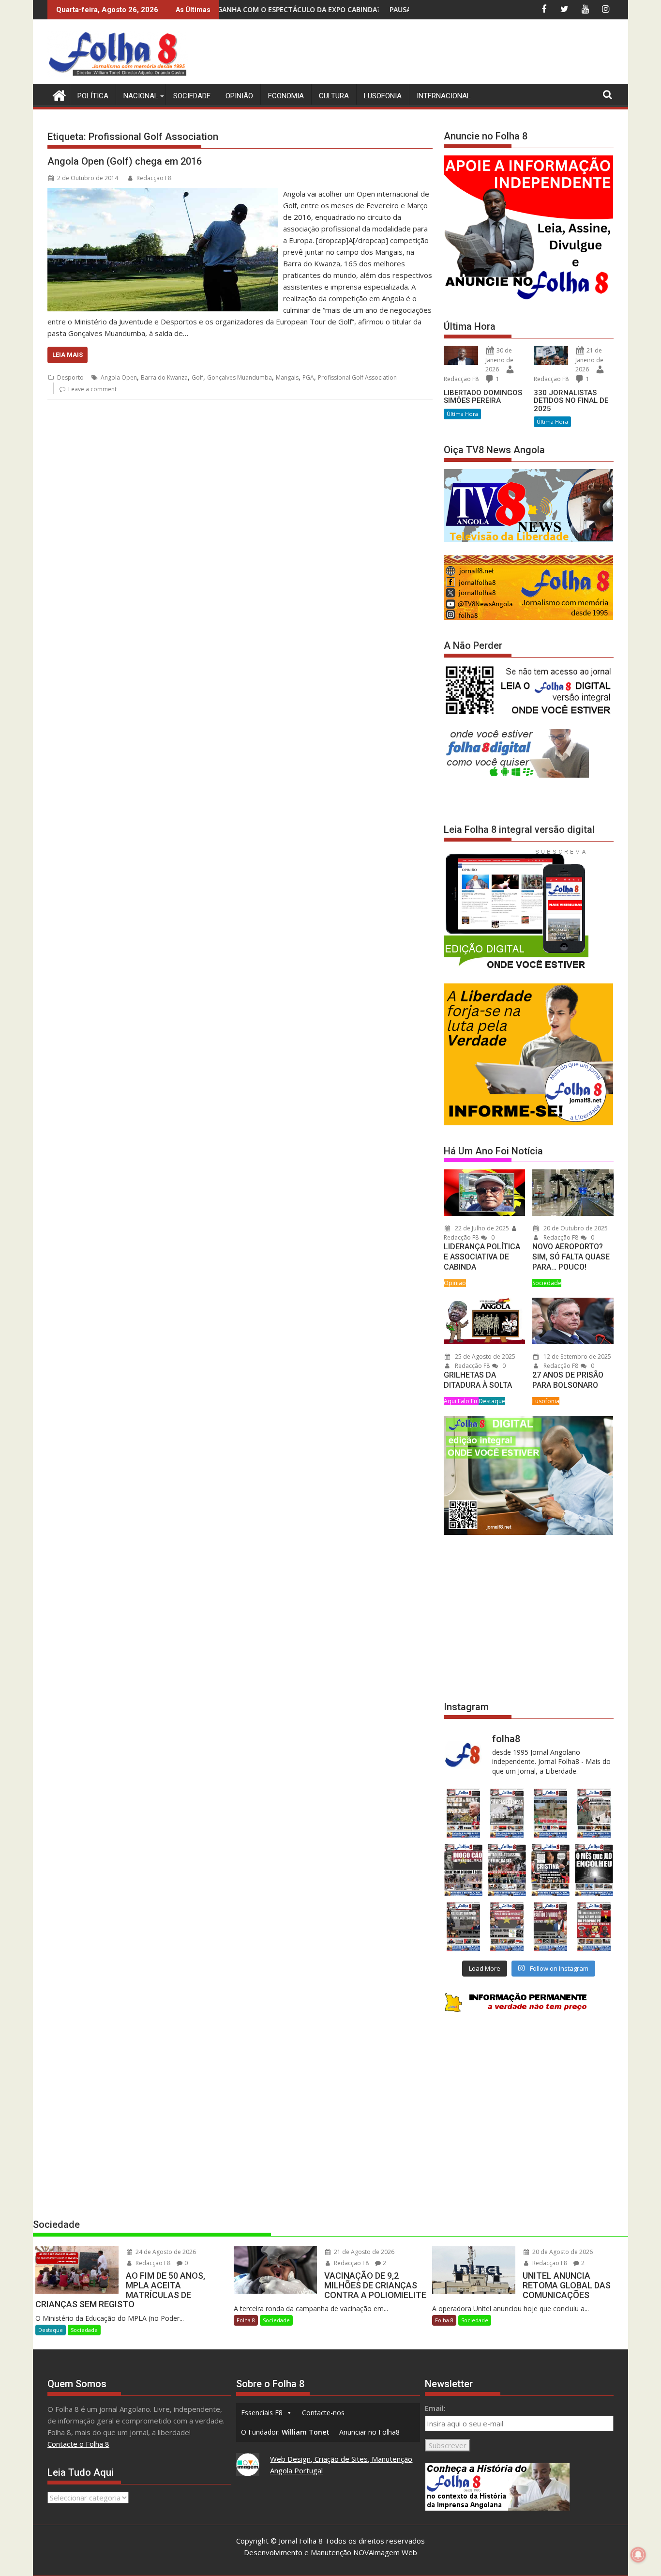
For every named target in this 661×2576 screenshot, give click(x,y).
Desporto (70, 377)
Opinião (239, 96)
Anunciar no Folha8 (369, 2432)
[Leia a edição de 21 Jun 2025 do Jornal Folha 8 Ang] (594, 1926)
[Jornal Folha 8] (57, 94)
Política (93, 96)
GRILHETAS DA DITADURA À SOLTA (478, 1380)
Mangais (287, 377)
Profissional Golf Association (357, 377)
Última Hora (462, 414)
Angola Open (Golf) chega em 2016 (125, 161)
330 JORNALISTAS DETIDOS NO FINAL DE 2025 (571, 401)
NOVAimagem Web (385, 2552)
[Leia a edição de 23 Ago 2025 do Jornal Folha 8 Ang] (463, 1870)
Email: (435, 2408)
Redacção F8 (154, 178)
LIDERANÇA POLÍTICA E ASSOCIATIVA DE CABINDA (482, 1257)
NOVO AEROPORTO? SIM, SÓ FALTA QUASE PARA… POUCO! (571, 1257)
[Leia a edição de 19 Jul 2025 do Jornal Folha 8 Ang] (507, 1926)
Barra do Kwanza (164, 377)
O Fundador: (285, 2432)
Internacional (444, 96)
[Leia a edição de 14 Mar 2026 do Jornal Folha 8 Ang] (551, 1813)
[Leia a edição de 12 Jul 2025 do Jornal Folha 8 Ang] (551, 1926)
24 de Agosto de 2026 (165, 2252)
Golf (197, 377)
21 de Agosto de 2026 (363, 2252)
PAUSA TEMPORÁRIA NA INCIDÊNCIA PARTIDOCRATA (338, 9)
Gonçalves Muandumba (240, 377)
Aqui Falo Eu (461, 1401)
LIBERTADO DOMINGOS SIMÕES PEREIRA (483, 397)
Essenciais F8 (262, 2413)
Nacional (141, 96)
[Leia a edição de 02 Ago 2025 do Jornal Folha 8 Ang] (594, 1870)
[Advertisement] (437, 53)
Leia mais (68, 355)
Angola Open (119, 377)
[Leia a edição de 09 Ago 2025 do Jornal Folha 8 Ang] (551, 1870)
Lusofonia (383, 96)
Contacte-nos (323, 2413)
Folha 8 (246, 2320)
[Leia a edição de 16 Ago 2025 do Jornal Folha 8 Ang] (507, 1870)
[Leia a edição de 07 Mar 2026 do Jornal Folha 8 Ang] (594, 1813)
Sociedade (192, 96)
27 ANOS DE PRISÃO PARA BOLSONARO (568, 1380)
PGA (308, 377)
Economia (286, 96)
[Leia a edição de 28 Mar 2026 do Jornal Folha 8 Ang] (463, 1813)
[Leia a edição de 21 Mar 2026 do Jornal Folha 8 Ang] (507, 1813)
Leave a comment (92, 389)
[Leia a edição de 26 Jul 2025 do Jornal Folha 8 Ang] (463, 1926)
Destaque (492, 1401)
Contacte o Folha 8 (78, 2444)
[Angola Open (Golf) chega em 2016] (163, 194)
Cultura (334, 96)
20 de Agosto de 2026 (562, 2252)
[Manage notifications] (638, 2555)
